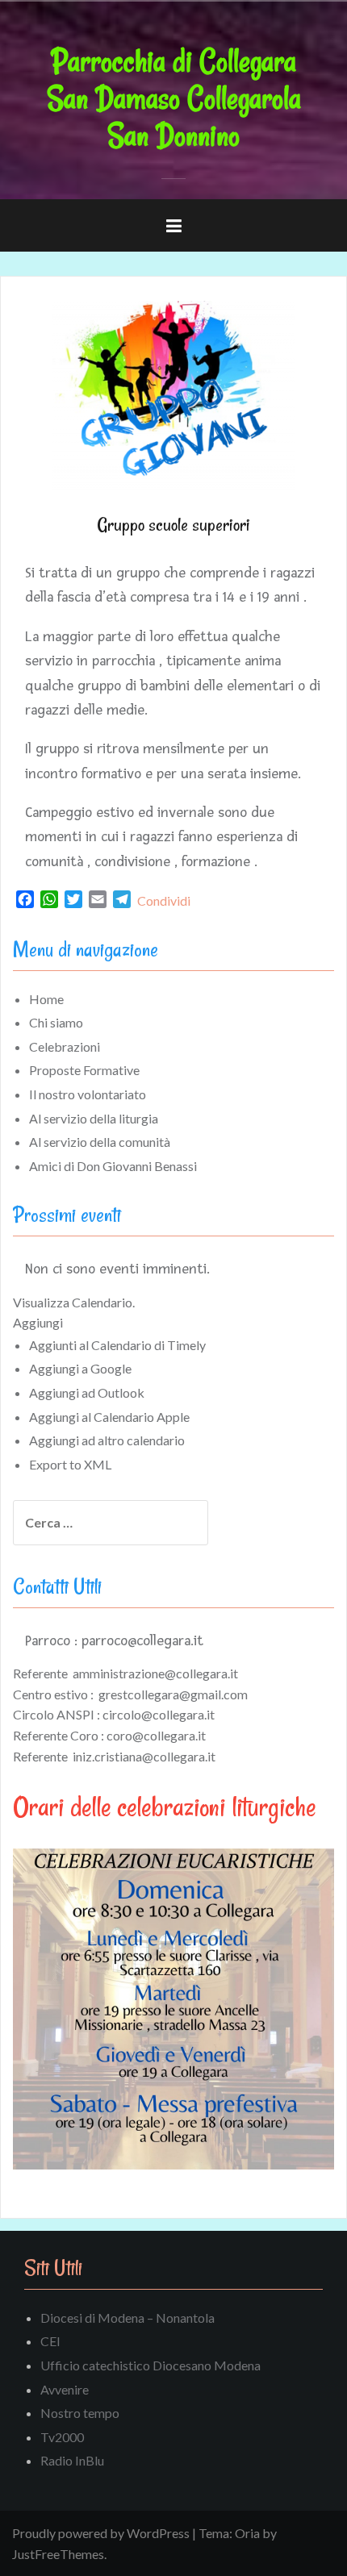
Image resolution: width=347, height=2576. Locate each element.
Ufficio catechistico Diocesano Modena (151, 2365)
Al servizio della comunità (100, 1142)
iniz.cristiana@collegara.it (144, 1756)
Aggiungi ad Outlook (87, 1392)
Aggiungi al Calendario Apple (109, 1417)
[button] (38, 1322)
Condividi (164, 900)
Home (46, 999)
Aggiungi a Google (80, 1368)
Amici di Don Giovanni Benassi (113, 1166)
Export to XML (70, 1464)
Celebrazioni (65, 1046)
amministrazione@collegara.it (155, 1673)
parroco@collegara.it (142, 1640)
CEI (50, 2341)
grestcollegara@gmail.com (173, 1694)
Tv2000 (62, 2437)
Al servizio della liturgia (94, 1118)
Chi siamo (56, 1022)
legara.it (183, 1735)
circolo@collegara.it (159, 1714)
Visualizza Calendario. (74, 1302)
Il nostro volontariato (88, 1094)
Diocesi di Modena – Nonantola (128, 2318)
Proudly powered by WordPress (101, 2533)
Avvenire (65, 2389)
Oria (247, 2533)
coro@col (134, 1735)
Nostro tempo (80, 2413)
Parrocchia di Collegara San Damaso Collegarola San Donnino (174, 98)
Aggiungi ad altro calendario (107, 1440)
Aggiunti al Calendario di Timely (117, 1345)
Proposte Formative (84, 1070)
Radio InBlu (72, 2460)
